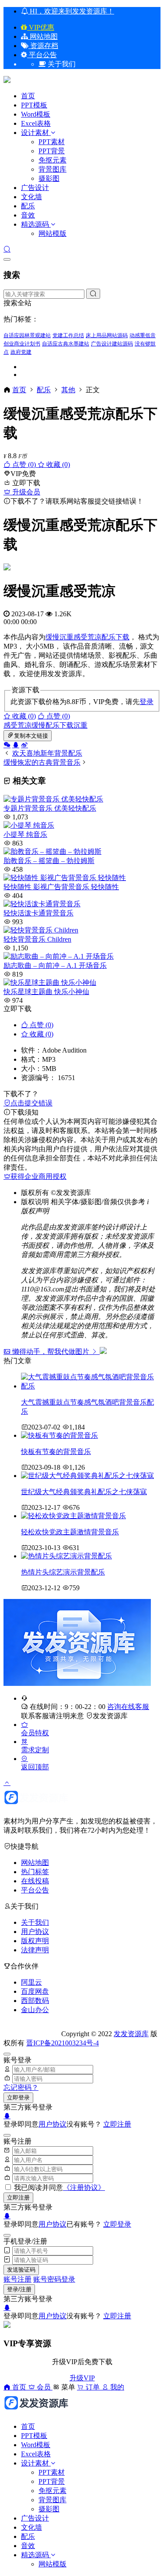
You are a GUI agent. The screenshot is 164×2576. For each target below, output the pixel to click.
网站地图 (43, 36)
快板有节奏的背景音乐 (56, 1452)
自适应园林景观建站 (27, 335)
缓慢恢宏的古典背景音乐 (42, 762)
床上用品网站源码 (107, 335)
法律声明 (35, 1950)
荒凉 (94, 637)
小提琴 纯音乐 (25, 834)
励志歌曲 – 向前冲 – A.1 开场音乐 (55, 965)
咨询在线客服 (128, 1707)
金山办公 (35, 2010)
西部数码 (35, 2001)
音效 (28, 215)
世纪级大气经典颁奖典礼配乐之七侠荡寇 (84, 1492)
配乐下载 (115, 637)
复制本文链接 (31, 736)
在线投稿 (35, 1881)
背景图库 (52, 169)
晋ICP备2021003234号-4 (63, 2043)
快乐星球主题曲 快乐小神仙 (46, 992)
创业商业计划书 (22, 344)
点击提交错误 (31, 1103)
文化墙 (31, 197)
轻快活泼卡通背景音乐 (38, 913)
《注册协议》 (84, 2188)
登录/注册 (19, 2289)
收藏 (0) (57, 464)
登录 (147, 702)
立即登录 (18, 2098)
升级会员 (25, 492)
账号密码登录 (54, 2279)
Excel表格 (36, 123)
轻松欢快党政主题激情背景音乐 (70, 1532)
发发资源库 (110, 1716)
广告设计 (35, 188)
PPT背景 (52, 151)
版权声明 (35, 1941)
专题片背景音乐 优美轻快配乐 (50, 808)
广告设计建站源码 (112, 344)
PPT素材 (52, 142)
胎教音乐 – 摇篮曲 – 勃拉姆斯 (49, 861)
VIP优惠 (41, 27)
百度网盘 (35, 1991)
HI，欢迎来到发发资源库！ (71, 11)
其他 (68, 390)
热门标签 (35, 1872)
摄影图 (49, 178)
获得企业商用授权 (38, 1176)
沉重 (66, 637)
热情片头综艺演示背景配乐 (63, 1572)
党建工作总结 (68, 335)
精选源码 (35, 224)
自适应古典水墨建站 (66, 344)
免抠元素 (52, 160)
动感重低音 (143, 335)
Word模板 (36, 114)
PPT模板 (34, 105)
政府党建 (21, 352)
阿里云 (31, 1982)
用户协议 (35, 1932)
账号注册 (17, 2279)
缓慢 (52, 637)
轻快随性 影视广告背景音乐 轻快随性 (61, 887)
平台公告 (42, 55)
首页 (28, 96)
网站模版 (52, 233)
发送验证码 (21, 2270)
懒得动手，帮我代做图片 (51, 1352)
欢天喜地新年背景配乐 (47, 753)
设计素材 (36, 133)
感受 (80, 637)
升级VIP (82, 2378)
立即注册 (117, 2124)
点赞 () (24, 464)
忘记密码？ (21, 2087)
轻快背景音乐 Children (37, 939)
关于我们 (35, 1922)
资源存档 (43, 46)
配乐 (28, 206)
